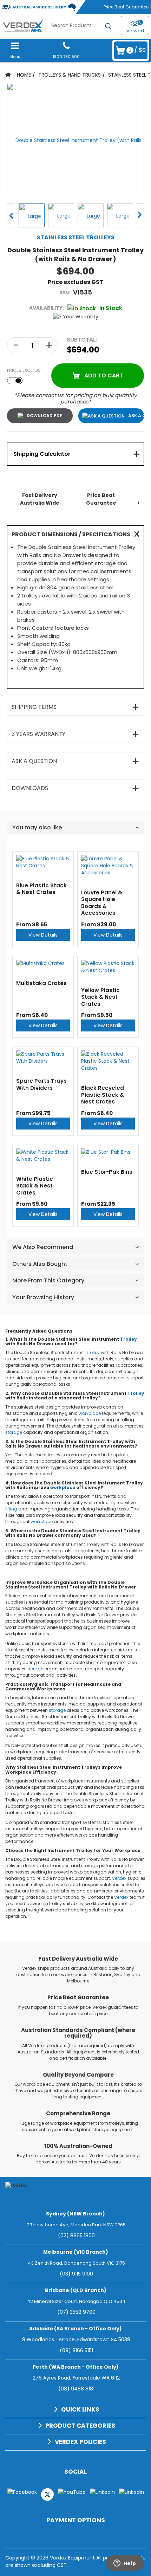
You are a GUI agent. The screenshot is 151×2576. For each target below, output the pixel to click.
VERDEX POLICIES (80, 2442)
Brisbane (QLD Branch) (76, 2290)
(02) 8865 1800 (76, 2235)
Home (24, 75)
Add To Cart (104, 376)
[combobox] (81, 25)
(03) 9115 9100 (76, 2274)
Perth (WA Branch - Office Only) (76, 2367)
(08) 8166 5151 (76, 2350)
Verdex (119, 1878)
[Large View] (32, 215)
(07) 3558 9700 (76, 2312)
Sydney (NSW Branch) (75, 2214)
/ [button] (137, 50)
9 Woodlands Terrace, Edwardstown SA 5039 (76, 2339)
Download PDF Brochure (40, 416)
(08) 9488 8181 (76, 2389)
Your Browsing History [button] (43, 1297)
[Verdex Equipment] (23, 25)
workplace (90, 1413)
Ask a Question (136, 416)
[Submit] (108, 27)
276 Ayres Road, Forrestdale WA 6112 (76, 2378)
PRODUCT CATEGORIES (80, 2426)
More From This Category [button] (48, 1280)
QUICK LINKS (80, 2409)
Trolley (129, 1339)
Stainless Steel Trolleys (76, 237)
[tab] (75, 454)
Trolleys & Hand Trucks (70, 75)
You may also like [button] (37, 827)
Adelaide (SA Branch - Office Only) (75, 2329)
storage (14, 1432)
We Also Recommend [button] (43, 1247)
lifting (11, 1509)
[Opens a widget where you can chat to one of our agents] (125, 2564)
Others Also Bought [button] (40, 1264)
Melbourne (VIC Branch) (76, 2252)
